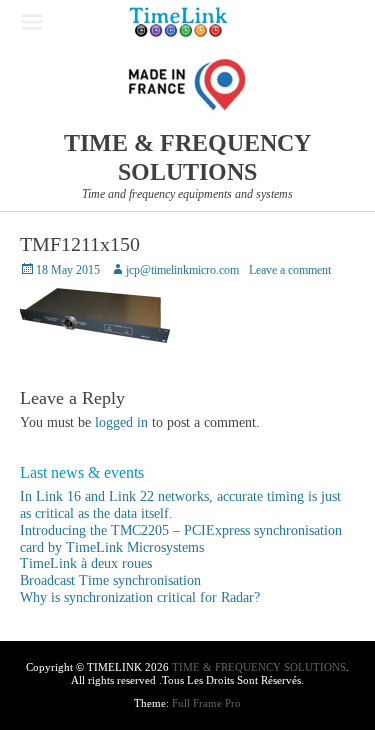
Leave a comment (290, 270)
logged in (121, 422)
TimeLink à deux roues (86, 563)
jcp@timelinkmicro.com (182, 270)
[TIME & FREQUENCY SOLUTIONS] (178, 22)
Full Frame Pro (206, 703)
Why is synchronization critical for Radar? (140, 597)
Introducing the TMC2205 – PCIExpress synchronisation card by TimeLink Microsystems (181, 539)
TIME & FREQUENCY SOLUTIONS (259, 667)
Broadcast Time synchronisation (110, 580)
